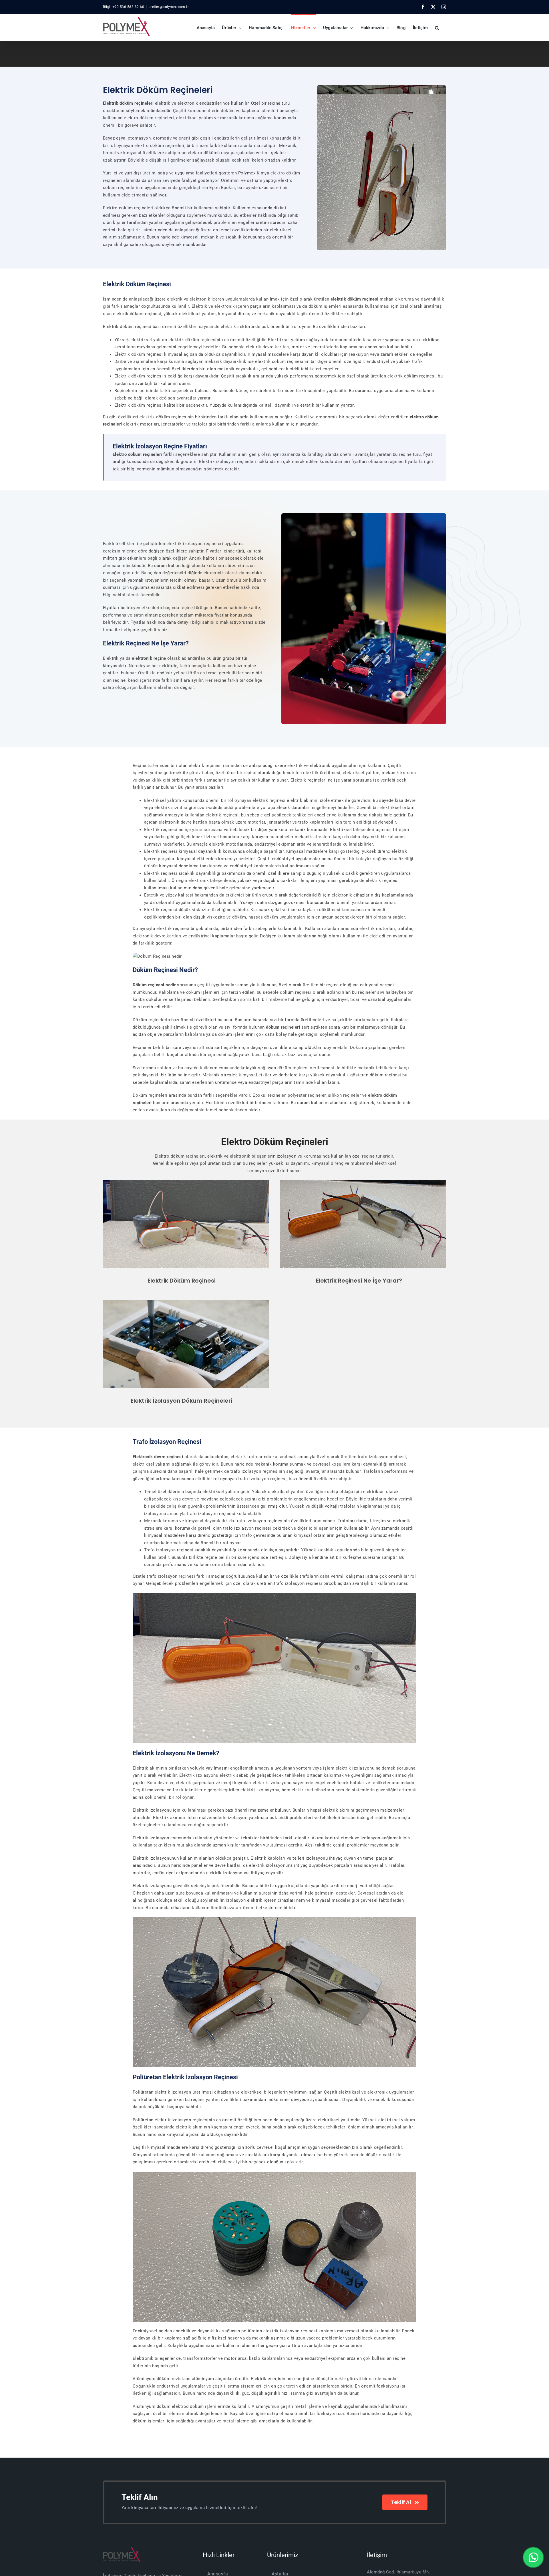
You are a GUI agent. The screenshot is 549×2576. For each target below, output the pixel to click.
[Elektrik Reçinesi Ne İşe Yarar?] (363, 1182)
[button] (437, 27)
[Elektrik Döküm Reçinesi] (186, 1182)
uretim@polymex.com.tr (169, 7)
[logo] (122, 2549)
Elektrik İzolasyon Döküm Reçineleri (181, 1401)
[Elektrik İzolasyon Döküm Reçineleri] (186, 1302)
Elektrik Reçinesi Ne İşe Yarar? (359, 1281)
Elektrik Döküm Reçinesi (182, 1281)
